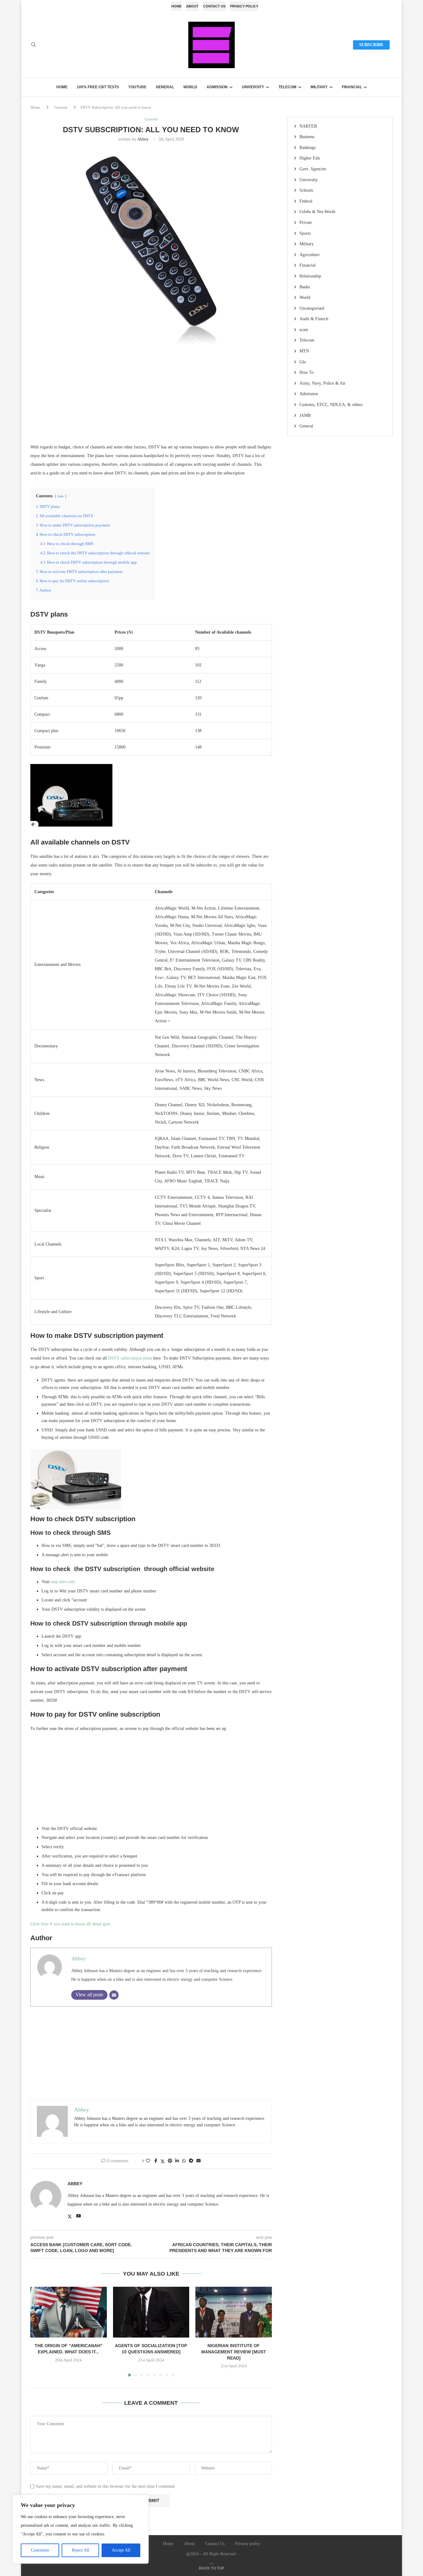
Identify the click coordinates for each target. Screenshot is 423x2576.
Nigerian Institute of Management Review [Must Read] (234, 2352)
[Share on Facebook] (156, 2161)
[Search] (33, 45)
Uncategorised (312, 308)
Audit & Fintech (314, 319)
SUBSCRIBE (371, 45)
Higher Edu (310, 158)
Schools (306, 190)
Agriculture (310, 255)
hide (61, 496)
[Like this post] (148, 2161)
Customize (40, 2550)
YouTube (137, 87)
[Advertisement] (151, 399)
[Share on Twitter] (163, 2161)
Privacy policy (244, 6)
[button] (39, 2331)
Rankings (307, 148)
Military (319, 87)
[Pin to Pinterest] (170, 2161)
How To (307, 372)
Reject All (81, 2550)
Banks (305, 287)
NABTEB (308, 126)
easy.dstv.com (63, 1582)
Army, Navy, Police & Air (323, 383)
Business (307, 137)
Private (306, 223)
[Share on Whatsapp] (184, 2161)
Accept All (121, 2550)
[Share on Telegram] (191, 2161)
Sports (305, 233)
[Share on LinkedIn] (177, 2161)
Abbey (143, 139)
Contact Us (214, 6)
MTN (304, 351)
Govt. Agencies (313, 169)
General (165, 87)
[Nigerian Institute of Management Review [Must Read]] (234, 2312)
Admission (217, 87)
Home (176, 6)
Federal (306, 201)
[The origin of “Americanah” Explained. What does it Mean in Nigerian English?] (69, 2312)
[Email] (114, 1995)
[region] (81, 2529)
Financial (352, 87)
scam (304, 330)
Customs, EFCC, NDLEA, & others (331, 405)
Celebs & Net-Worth (317, 212)
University (253, 87)
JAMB (305, 415)
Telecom (287, 87)
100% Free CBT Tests (98, 87)
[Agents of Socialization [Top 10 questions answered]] (151, 2312)
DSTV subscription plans (130, 1358)
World (190, 87)
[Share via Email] (198, 2161)
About (192, 6)
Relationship (310, 276)
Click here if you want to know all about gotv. (71, 1924)
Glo (303, 362)
